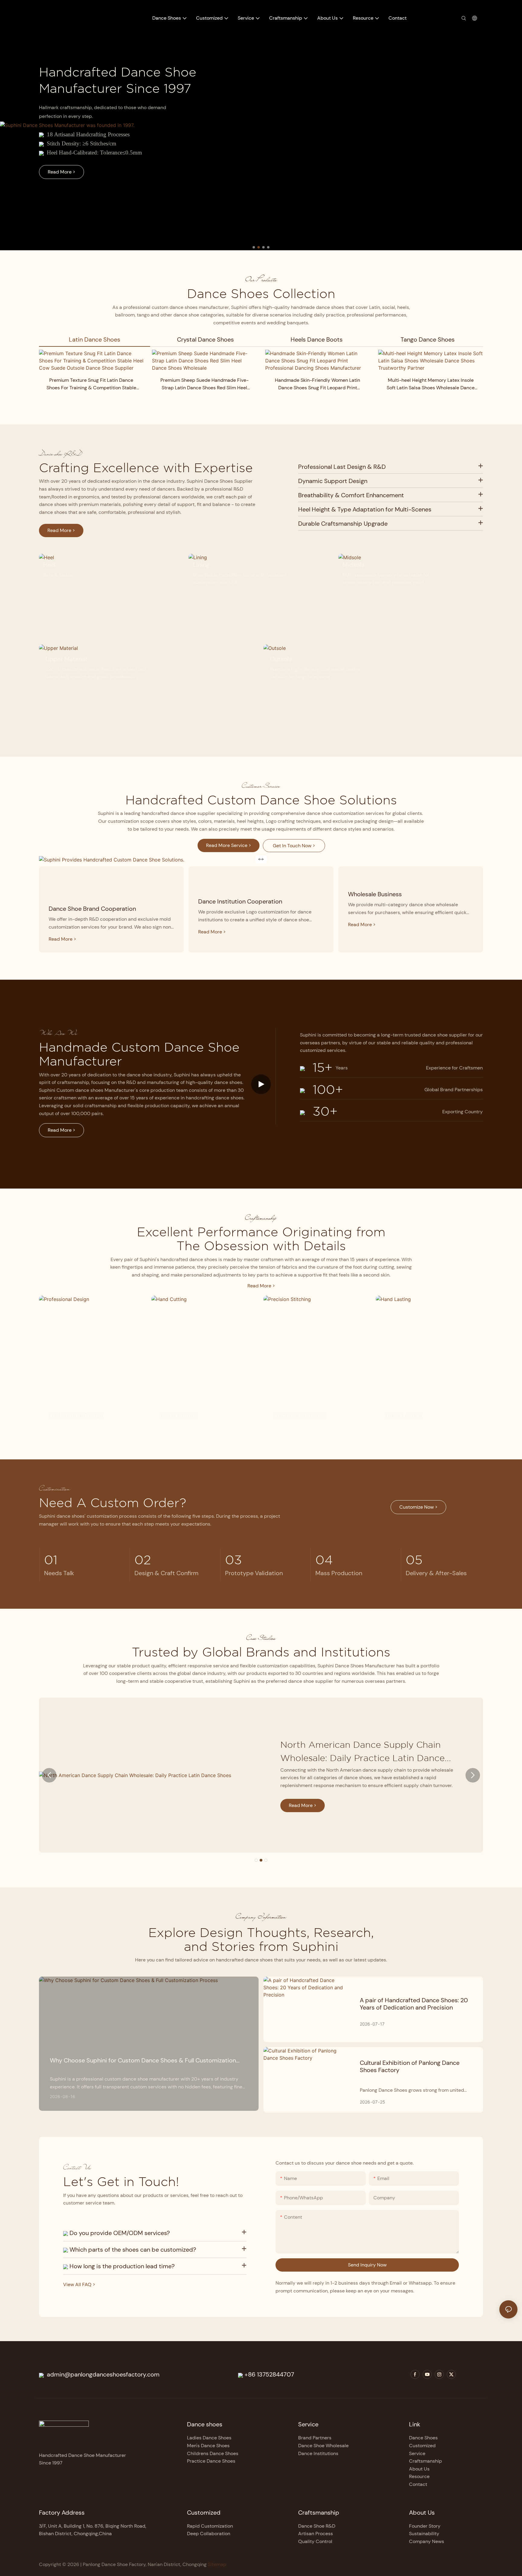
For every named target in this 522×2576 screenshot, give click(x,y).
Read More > (261, 1286)
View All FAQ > (79, 2284)
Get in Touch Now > (294, 846)
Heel (49, 565)
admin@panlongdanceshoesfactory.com (102, 2374)
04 (324, 1560)
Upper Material (66, 659)
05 (414, 1560)
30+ (321, 1111)
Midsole (353, 565)
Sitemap (216, 2564)
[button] (254, 247)
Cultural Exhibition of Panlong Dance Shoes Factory (410, 2066)
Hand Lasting (404, 1415)
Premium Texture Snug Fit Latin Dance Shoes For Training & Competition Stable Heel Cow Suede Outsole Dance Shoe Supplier (91, 384)
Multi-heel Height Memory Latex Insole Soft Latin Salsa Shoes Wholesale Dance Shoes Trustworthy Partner (431, 384)
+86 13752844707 (269, 2374)
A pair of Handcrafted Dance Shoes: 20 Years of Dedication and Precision (414, 2004)
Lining (201, 565)
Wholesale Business (375, 894)
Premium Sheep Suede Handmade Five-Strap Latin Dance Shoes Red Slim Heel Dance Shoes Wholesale (205, 384)
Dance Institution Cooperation (240, 901)
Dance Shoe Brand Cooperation (92, 909)
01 (51, 1560)
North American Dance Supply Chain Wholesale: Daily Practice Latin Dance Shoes (362, 1752)
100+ (324, 1089)
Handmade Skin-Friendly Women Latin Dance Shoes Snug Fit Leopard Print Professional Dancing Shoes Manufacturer (318, 384)
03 (234, 1560)
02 (143, 1560)
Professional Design (76, 1415)
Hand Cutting (179, 1415)
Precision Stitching (299, 1415)
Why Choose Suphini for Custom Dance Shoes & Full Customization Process (143, 2060)
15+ (319, 1067)
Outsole (281, 659)
